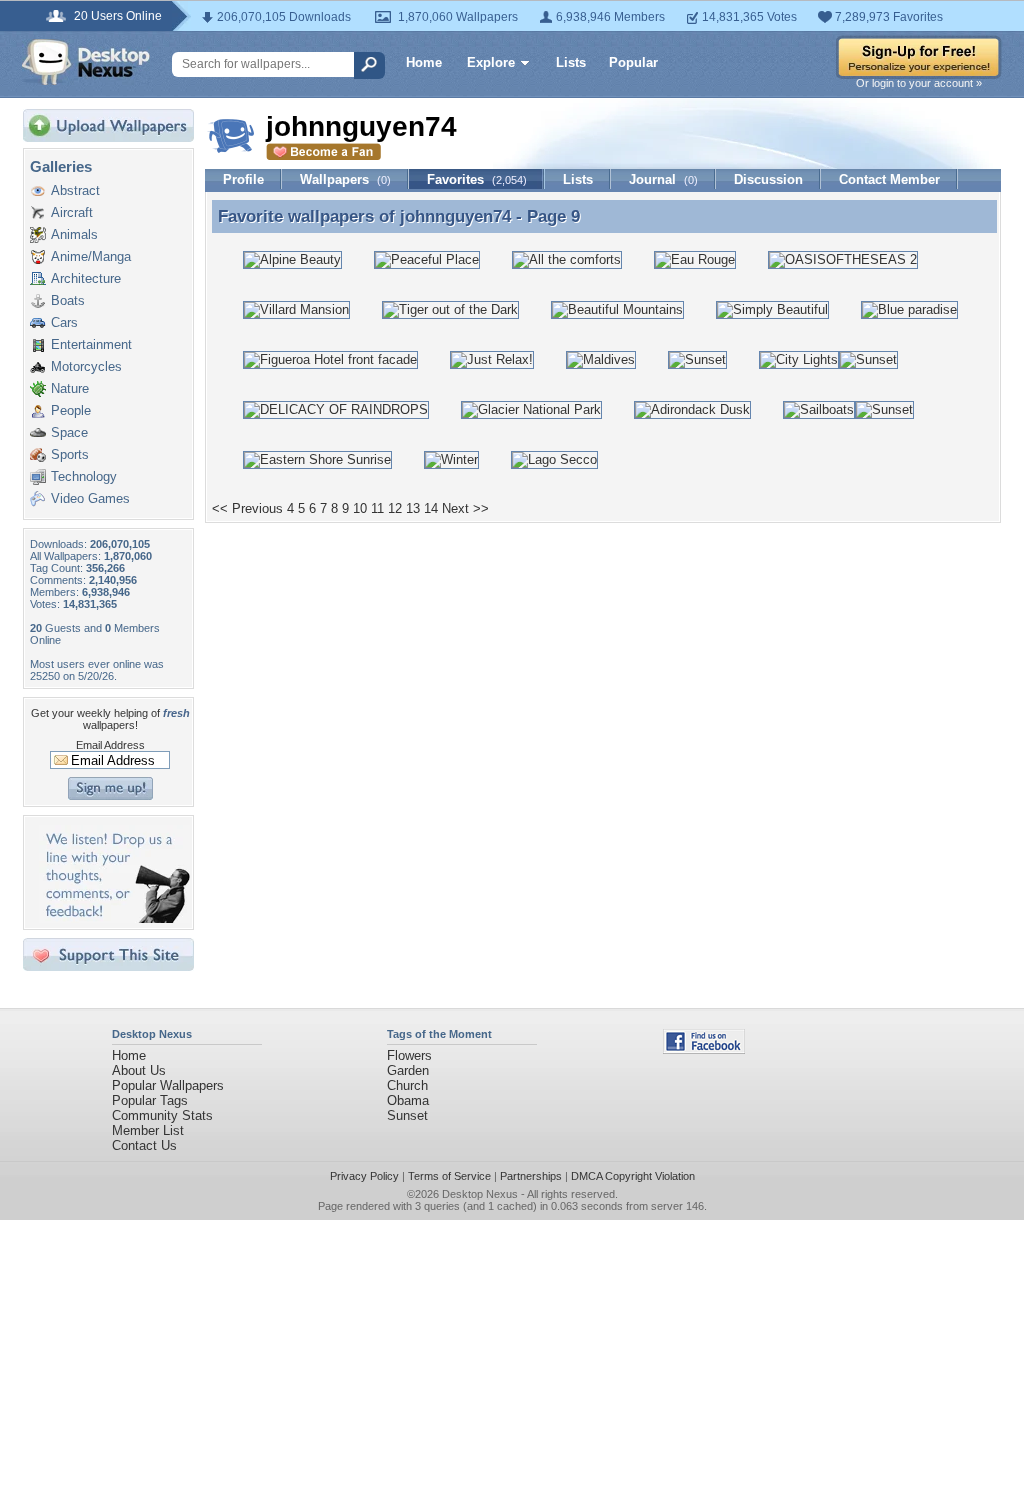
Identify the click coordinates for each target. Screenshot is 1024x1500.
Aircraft (72, 212)
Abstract (75, 190)
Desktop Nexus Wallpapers (86, 62)
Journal (663, 179)
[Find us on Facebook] (704, 1049)
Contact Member (889, 179)
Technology (84, 476)
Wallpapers (345, 179)
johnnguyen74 (455, 216)
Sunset (407, 1115)
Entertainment (91, 344)
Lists (571, 62)
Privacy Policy (364, 1176)
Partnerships (531, 1176)
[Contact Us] (114, 918)
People (71, 410)
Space (69, 432)
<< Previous (247, 508)
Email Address (110, 745)
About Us (139, 1070)
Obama (408, 1100)
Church (407, 1085)
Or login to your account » (919, 83)
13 (413, 508)
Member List (148, 1130)
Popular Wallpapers (168, 1085)
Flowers (409, 1055)
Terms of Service (449, 1176)
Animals (74, 234)
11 (377, 508)
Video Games (90, 498)
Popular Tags (150, 1100)
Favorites (477, 179)
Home (424, 62)
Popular (633, 62)
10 (360, 508)
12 (395, 508)
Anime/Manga (91, 256)
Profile (243, 179)
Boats (68, 300)
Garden (408, 1070)
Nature (70, 388)
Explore (491, 62)
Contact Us (144, 1145)
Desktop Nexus (480, 1194)
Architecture (86, 278)
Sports (70, 454)
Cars (64, 322)
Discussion (768, 179)
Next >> (465, 508)
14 (431, 508)
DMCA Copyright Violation (633, 1176)
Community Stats (162, 1115)
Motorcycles (86, 366)
